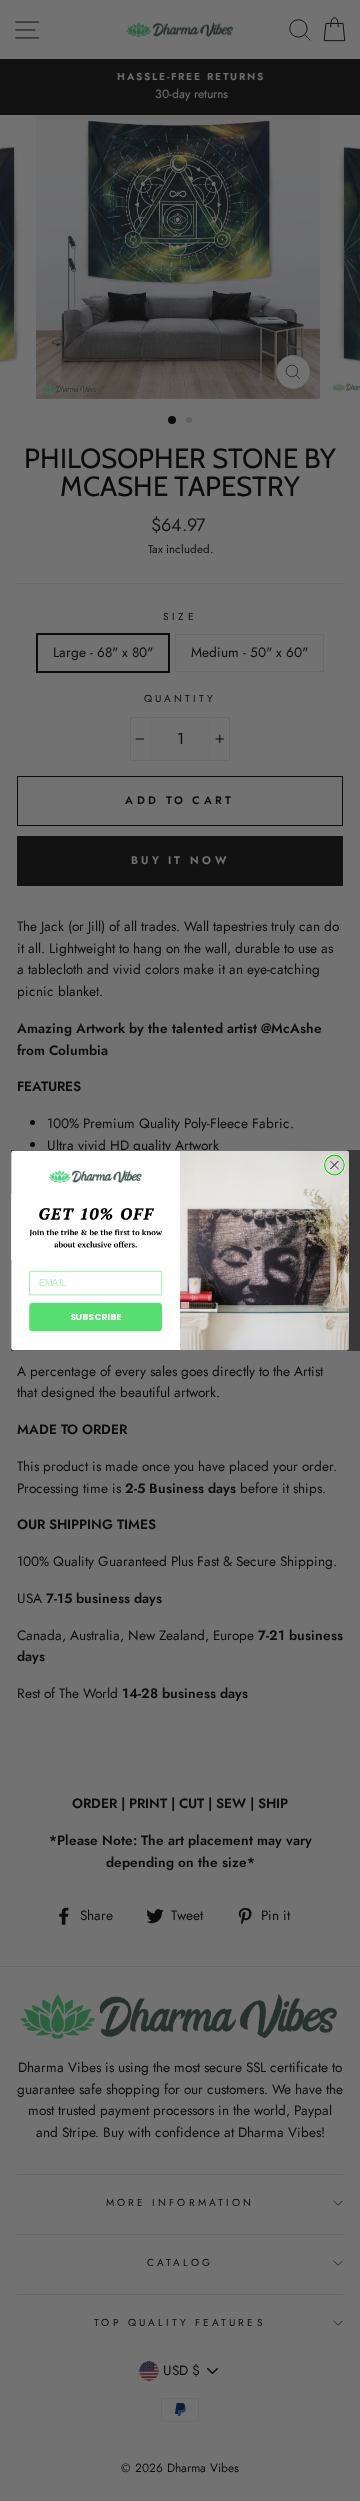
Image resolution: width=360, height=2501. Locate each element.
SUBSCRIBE (96, 1317)
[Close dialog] (335, 1165)
